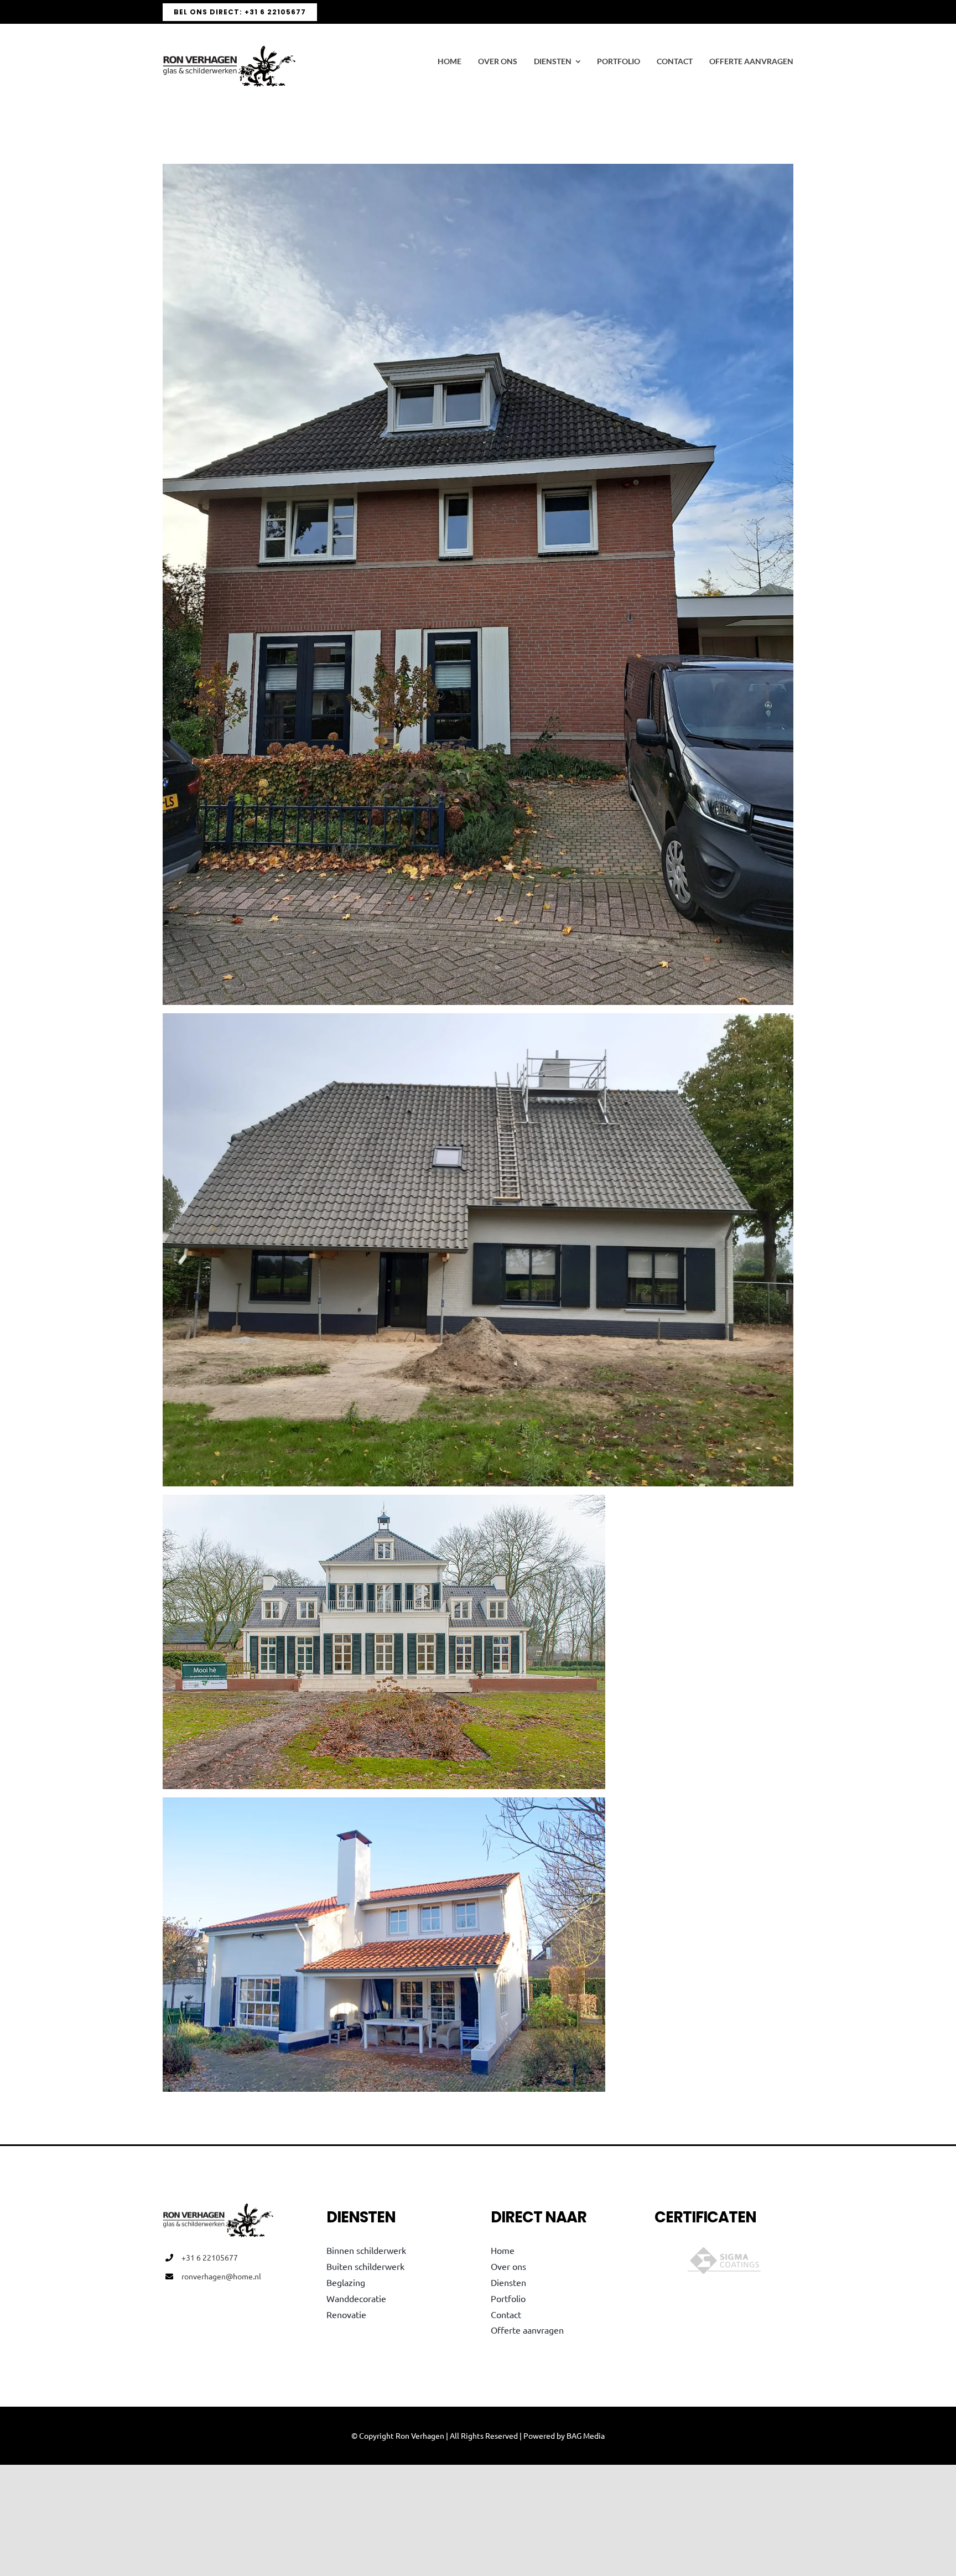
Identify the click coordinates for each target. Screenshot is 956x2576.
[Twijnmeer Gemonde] (384, 1502)
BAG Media (586, 2435)
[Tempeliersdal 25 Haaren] (384, 1805)
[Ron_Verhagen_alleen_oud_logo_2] (229, 50)
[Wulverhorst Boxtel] (478, 172)
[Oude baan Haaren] (478, 1021)
